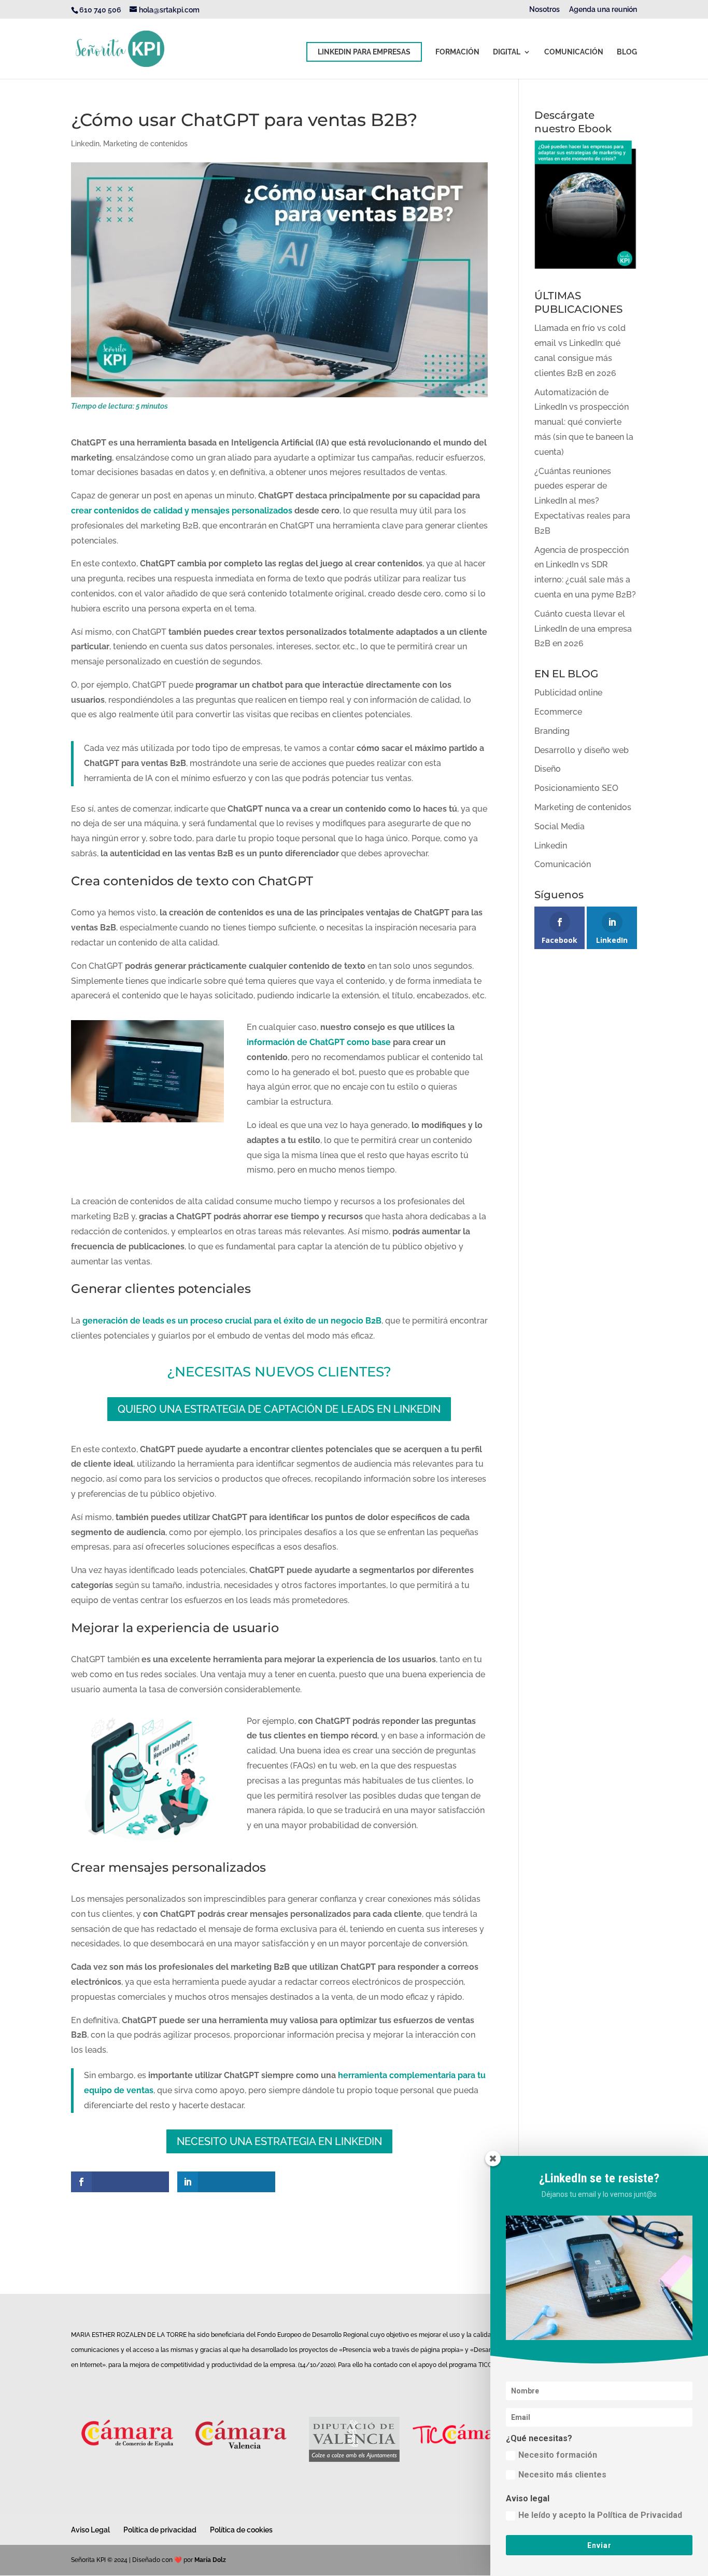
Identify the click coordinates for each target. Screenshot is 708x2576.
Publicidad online (568, 693)
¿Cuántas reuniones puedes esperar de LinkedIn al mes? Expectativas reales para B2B (582, 501)
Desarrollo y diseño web (582, 750)
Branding (552, 731)
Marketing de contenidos (145, 144)
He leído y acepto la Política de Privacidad (600, 2515)
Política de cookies (241, 2530)
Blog (627, 52)
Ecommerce (558, 712)
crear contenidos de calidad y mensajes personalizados (182, 511)
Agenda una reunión (603, 10)
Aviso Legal (90, 2530)
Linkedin (85, 144)
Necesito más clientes (562, 2475)
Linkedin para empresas (364, 52)
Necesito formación (558, 2455)
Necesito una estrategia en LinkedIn (279, 2141)
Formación (457, 52)
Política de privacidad (160, 2530)
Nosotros (544, 10)
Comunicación (574, 52)
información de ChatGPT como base (319, 1042)
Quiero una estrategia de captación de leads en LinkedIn (279, 1409)
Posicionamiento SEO (576, 788)
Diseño (548, 769)
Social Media (560, 826)
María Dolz (210, 2560)
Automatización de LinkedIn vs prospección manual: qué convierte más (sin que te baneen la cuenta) (584, 422)
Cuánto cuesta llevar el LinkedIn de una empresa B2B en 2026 (583, 629)
